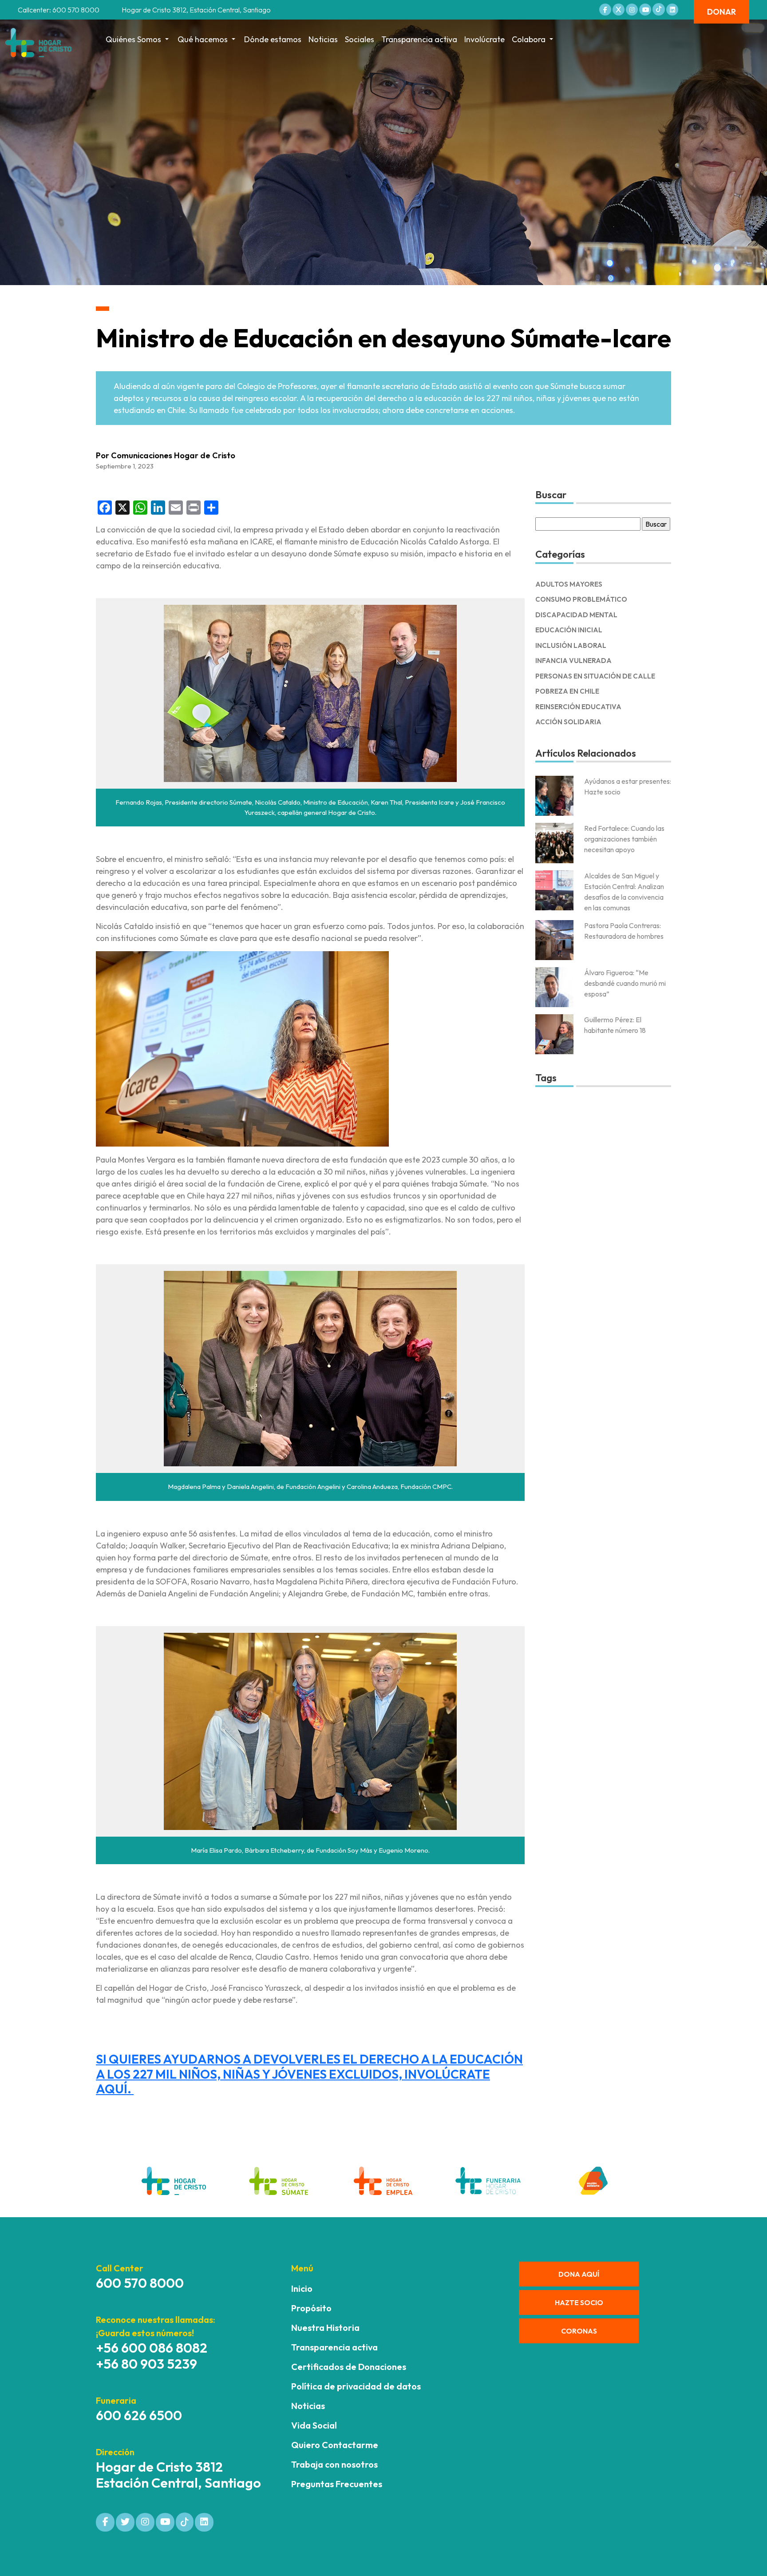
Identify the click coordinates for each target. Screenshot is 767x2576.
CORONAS (579, 2331)
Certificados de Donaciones (349, 2367)
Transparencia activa (419, 39)
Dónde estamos (273, 39)
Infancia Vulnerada (573, 661)
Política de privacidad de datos (356, 2386)
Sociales (360, 39)
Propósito (311, 2308)
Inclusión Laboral (571, 645)
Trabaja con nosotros (334, 2464)
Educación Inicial (569, 630)
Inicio (302, 2288)
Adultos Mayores (569, 584)
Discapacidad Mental (576, 615)
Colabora (529, 39)
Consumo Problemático (581, 599)
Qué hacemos (203, 39)
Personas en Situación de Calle (595, 676)
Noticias (323, 39)
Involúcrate (484, 39)
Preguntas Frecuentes (337, 2484)
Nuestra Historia (325, 2328)
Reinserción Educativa (578, 707)
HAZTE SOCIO (579, 2302)
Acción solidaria (568, 722)
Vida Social (314, 2425)
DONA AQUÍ (579, 2274)
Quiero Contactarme (335, 2445)
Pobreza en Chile (567, 691)
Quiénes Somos (133, 39)
